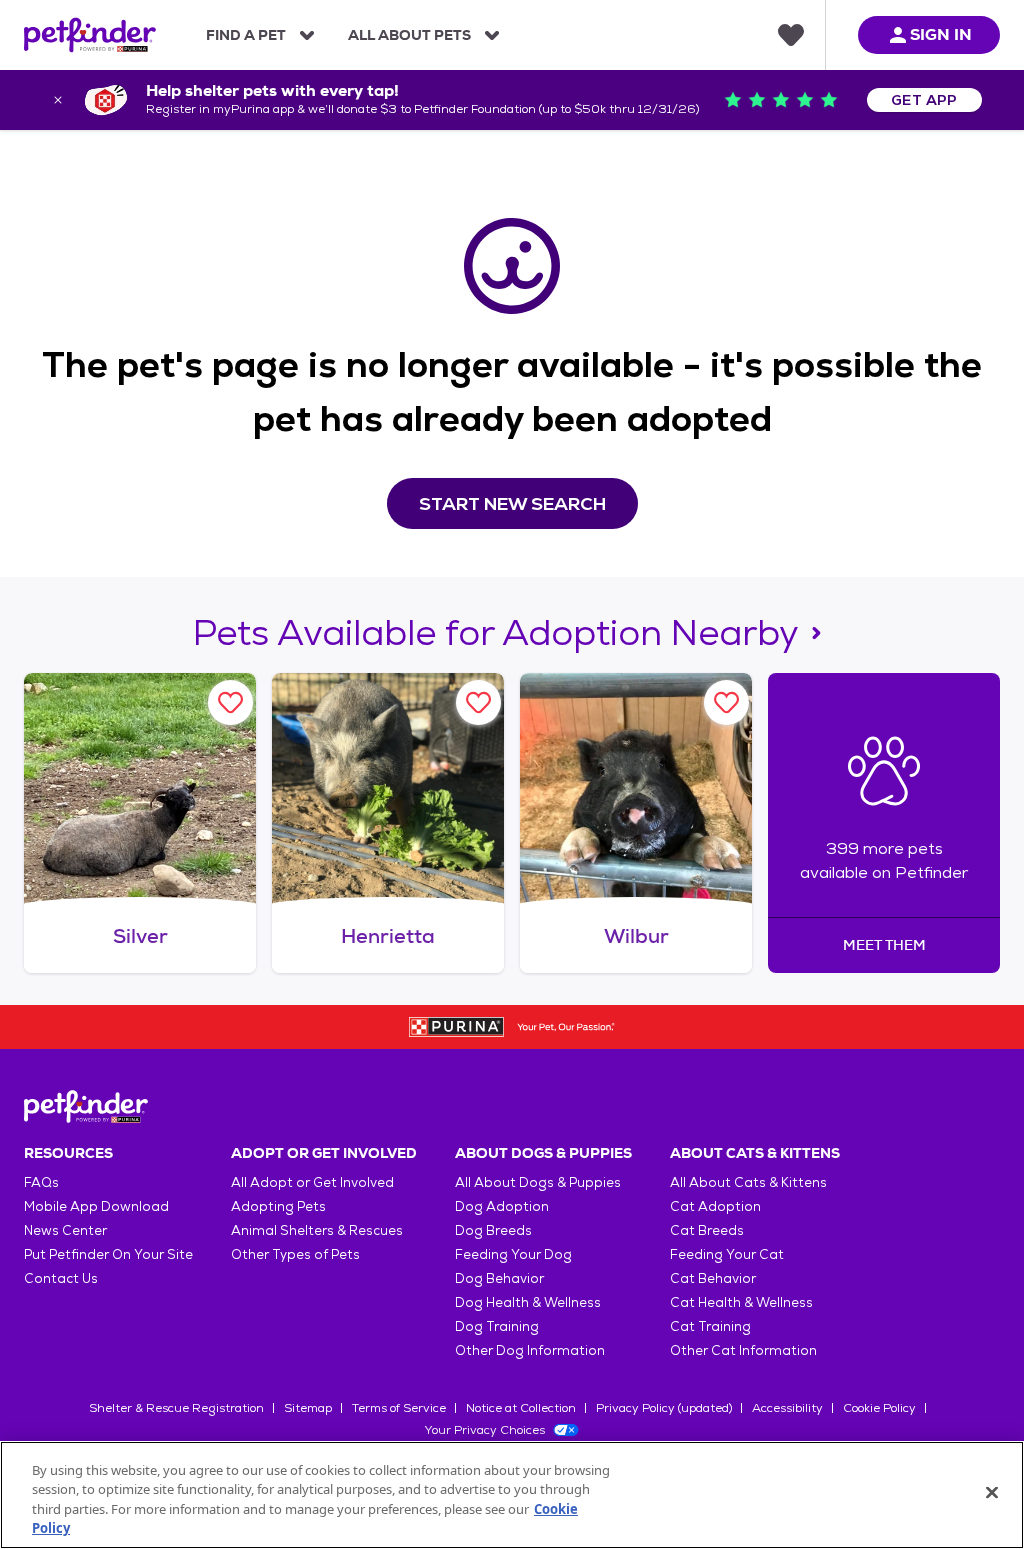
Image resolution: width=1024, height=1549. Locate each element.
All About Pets (409, 35)
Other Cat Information (743, 1350)
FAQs (41, 1182)
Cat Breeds (707, 1230)
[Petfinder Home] (90, 35)
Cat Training (710, 1326)
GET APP (924, 100)
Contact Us (61, 1278)
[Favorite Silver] (230, 702)
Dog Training (497, 1326)
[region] (512, 1495)
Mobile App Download (96, 1206)
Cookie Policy (879, 1408)
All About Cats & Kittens (748, 1182)
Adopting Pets (278, 1206)
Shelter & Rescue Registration (176, 1408)
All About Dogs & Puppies (538, 1182)
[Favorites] (791, 35)
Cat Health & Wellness (741, 1302)
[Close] (992, 1492)
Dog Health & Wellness (528, 1302)
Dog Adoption (502, 1206)
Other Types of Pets (295, 1254)
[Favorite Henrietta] (478, 702)
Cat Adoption (715, 1206)
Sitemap (308, 1408)
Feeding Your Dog (513, 1254)
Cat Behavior (713, 1278)
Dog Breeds (493, 1230)
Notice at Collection (521, 1408)
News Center (65, 1230)
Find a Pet (246, 35)
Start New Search (512, 503)
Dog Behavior (499, 1278)
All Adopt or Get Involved (312, 1182)
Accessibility (787, 1408)
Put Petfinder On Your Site (108, 1254)
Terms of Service (399, 1408)
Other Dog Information (530, 1350)
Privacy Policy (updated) (664, 1408)
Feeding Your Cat (727, 1254)
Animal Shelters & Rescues (317, 1230)
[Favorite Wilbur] (726, 702)
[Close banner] (58, 100)
